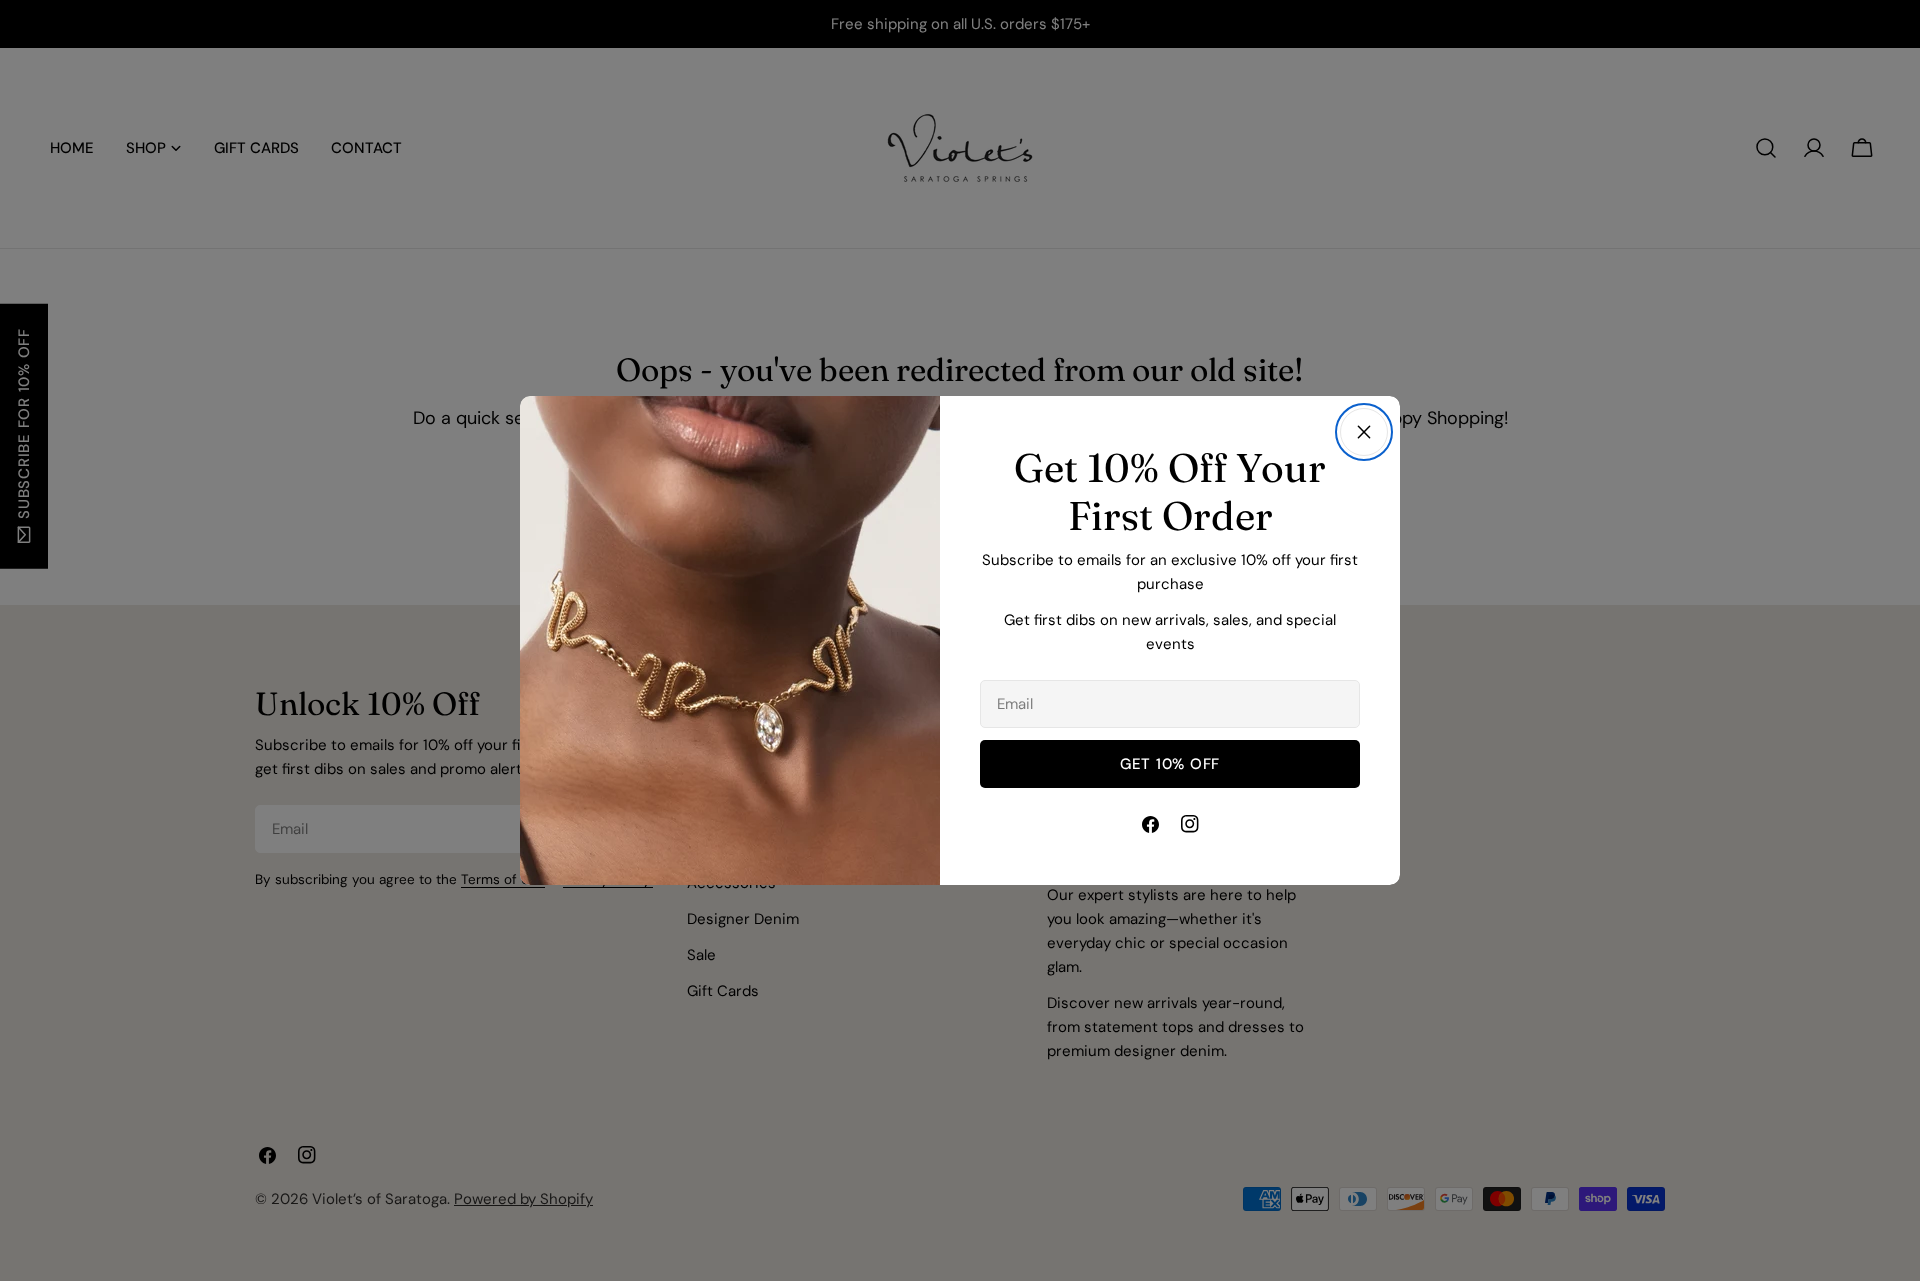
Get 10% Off (1170, 764)
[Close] (1364, 432)
